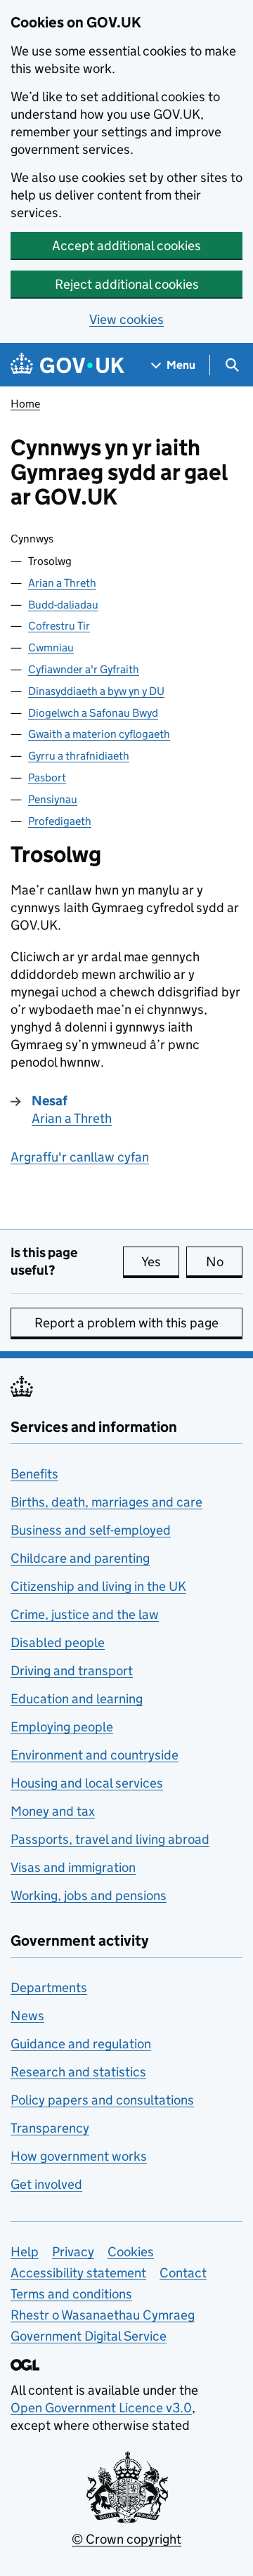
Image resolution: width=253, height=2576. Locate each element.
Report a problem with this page (126, 1323)
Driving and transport (72, 1671)
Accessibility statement (78, 2273)
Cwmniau (51, 648)
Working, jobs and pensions (89, 1895)
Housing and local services (87, 1783)
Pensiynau (53, 799)
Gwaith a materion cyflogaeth (99, 734)
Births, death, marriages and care (106, 1502)
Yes (160, 1262)
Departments (49, 1988)
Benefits (34, 1474)
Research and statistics (78, 2072)
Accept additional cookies (126, 246)
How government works (79, 2156)
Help (25, 2252)
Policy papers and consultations (102, 2100)
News (27, 2016)
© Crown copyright (126, 2539)
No (224, 1262)
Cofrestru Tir (59, 626)
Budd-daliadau (63, 605)
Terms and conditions (71, 2294)
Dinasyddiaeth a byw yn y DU (96, 691)
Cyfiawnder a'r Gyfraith (84, 669)
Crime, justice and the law (85, 1614)
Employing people (62, 1727)
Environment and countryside (95, 1755)
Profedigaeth (60, 821)
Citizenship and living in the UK (98, 1586)
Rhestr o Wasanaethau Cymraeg (103, 2315)
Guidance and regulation (81, 2044)
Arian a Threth (62, 583)
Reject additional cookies (127, 284)
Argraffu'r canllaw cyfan (80, 1157)
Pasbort (47, 778)
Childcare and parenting (80, 1558)
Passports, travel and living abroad (110, 1839)
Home (25, 404)
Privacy (73, 2252)
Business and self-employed (91, 1530)
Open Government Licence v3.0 (101, 2408)
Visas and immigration (73, 1867)
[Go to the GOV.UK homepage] (67, 365)
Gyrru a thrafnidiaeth (79, 756)
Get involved (46, 2184)
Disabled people (58, 1642)
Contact (183, 2273)
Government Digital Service (89, 2336)
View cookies (126, 319)
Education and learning (77, 1699)
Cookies (131, 2252)
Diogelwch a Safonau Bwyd (93, 713)
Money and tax (53, 1811)
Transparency (50, 2128)
